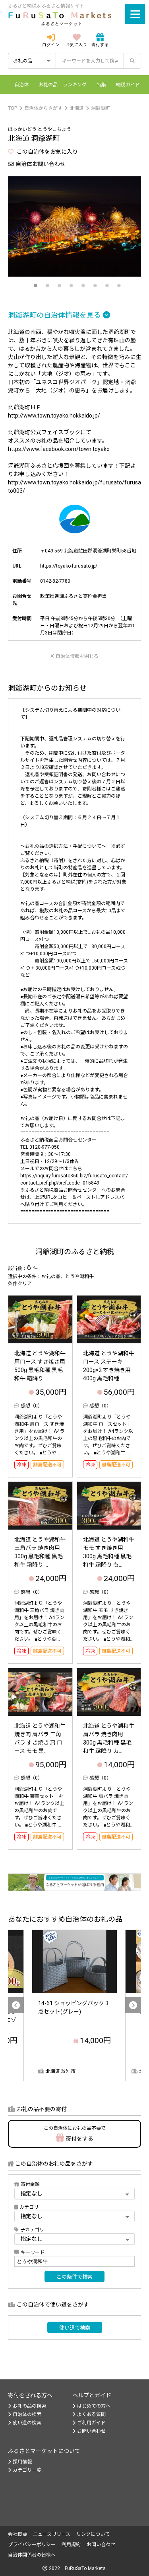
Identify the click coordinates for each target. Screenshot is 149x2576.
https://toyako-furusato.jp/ (69, 566)
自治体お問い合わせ (41, 164)
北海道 (77, 108)
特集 (101, 85)
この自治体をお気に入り (47, 152)
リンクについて (93, 2534)
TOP (13, 108)
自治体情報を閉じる (77, 656)
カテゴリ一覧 (27, 2470)
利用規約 (71, 2545)
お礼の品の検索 (29, 2406)
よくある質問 (91, 2414)
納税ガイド (128, 85)
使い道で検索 (75, 2328)
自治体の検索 (27, 2414)
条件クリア (20, 1284)
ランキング (75, 85)
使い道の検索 (27, 2423)
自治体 (21, 85)
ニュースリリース (52, 2534)
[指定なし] (74, 2239)
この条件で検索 (74, 2277)
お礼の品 (48, 85)
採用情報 (22, 2462)
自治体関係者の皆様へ (32, 2555)
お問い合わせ (91, 2431)
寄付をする (75, 2134)
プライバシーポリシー (32, 2545)
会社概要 (17, 2534)
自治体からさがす (43, 108)
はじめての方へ (94, 2406)
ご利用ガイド (91, 2423)
